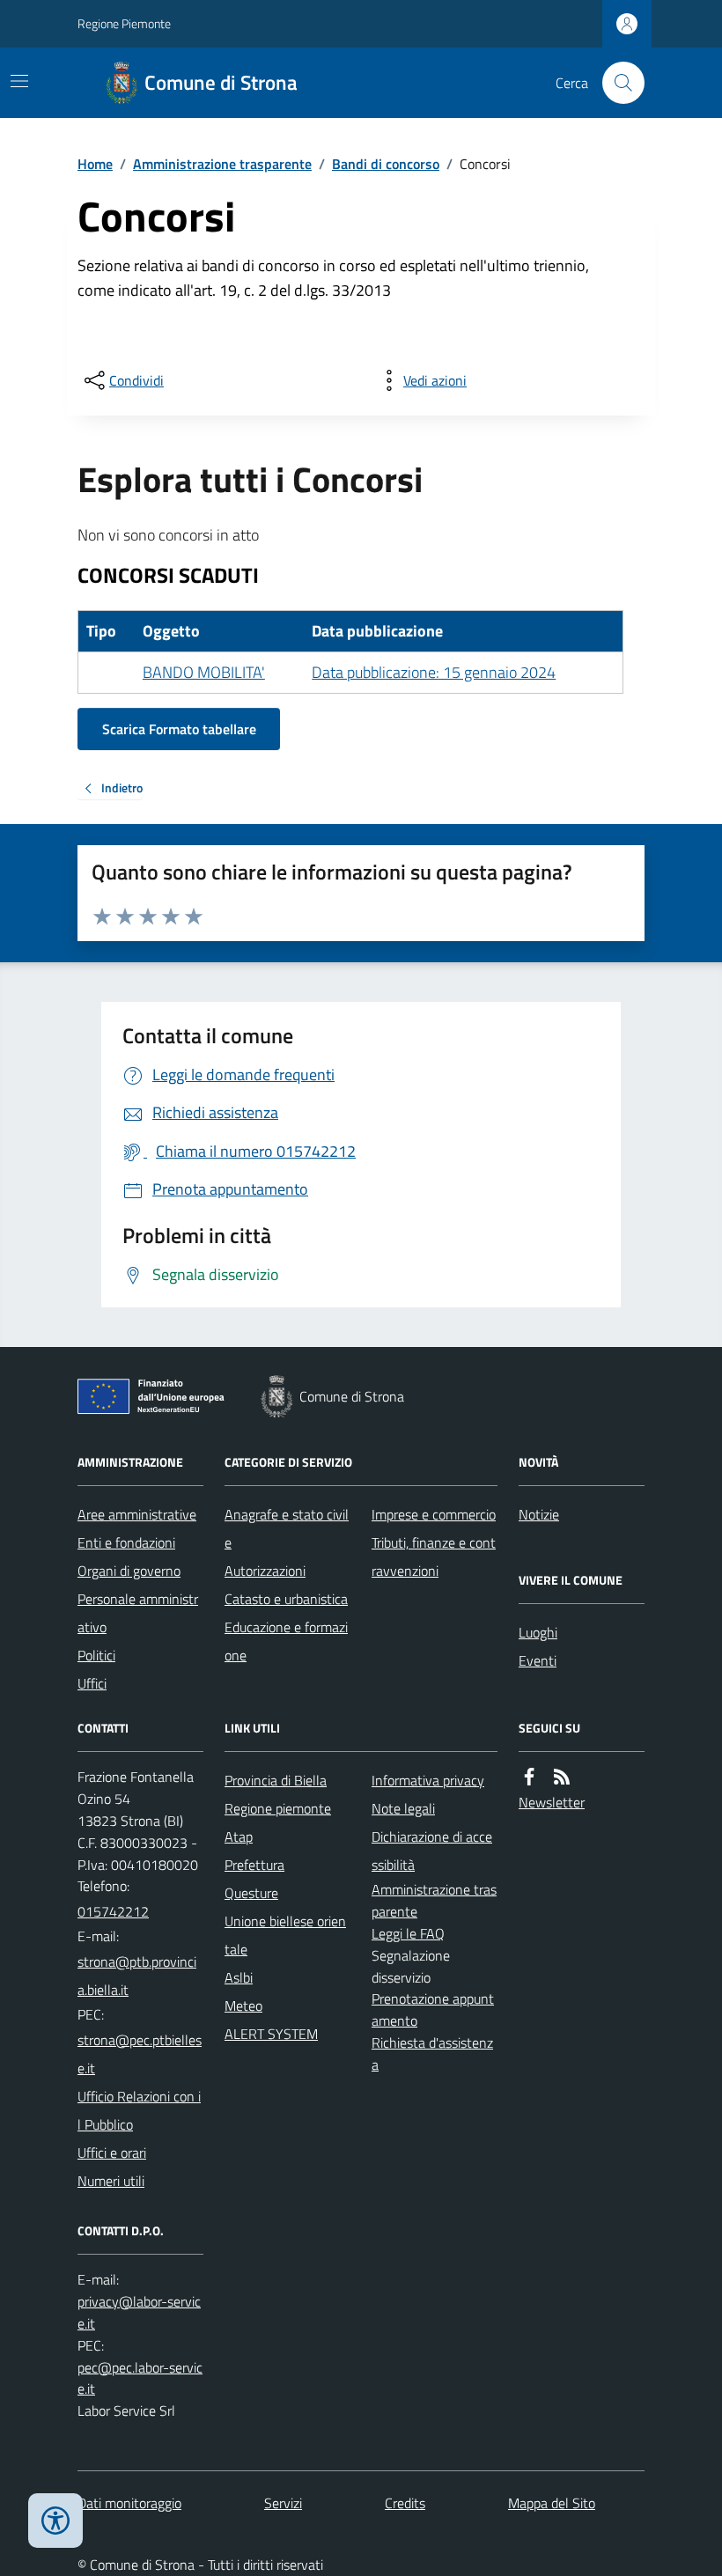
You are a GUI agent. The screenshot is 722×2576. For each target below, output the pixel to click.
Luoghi (538, 1632)
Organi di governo (129, 1571)
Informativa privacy (428, 1780)
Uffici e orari (112, 2153)
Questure (251, 1893)
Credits (405, 2503)
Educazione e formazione (286, 1641)
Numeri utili (111, 2181)
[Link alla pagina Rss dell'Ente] (562, 1777)
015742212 (113, 1911)
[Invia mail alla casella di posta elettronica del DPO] (140, 2313)
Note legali (403, 1808)
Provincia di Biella (276, 1780)
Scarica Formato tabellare (179, 729)
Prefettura (254, 1865)
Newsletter (552, 1802)
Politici (96, 1655)
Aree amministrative (137, 1514)
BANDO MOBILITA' (204, 672)
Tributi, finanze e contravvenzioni (434, 1557)
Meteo (243, 2006)
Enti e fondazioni (126, 1542)
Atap (239, 1836)
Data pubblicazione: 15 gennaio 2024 (434, 672)
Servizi (283, 2503)
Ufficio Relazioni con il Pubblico (139, 2110)
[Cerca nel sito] (616, 83)
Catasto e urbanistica (286, 1599)
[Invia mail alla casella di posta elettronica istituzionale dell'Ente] (140, 1976)
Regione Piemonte (124, 23)
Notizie (539, 1514)
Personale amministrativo (138, 1613)
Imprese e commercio (434, 1514)
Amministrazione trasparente (222, 164)
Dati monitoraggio (129, 2503)
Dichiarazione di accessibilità (432, 1851)
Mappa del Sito (552, 2503)
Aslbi (239, 1977)
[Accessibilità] (55, 2521)
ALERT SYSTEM (271, 2034)
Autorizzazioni (265, 1571)
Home (95, 164)
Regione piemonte (278, 1808)
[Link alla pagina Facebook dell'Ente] (529, 1777)
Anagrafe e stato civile (287, 1528)
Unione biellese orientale (285, 1935)
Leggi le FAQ (408, 1933)
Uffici (92, 1683)
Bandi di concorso (386, 164)
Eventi (538, 1660)
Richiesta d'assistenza (432, 2053)
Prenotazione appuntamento (433, 2009)
